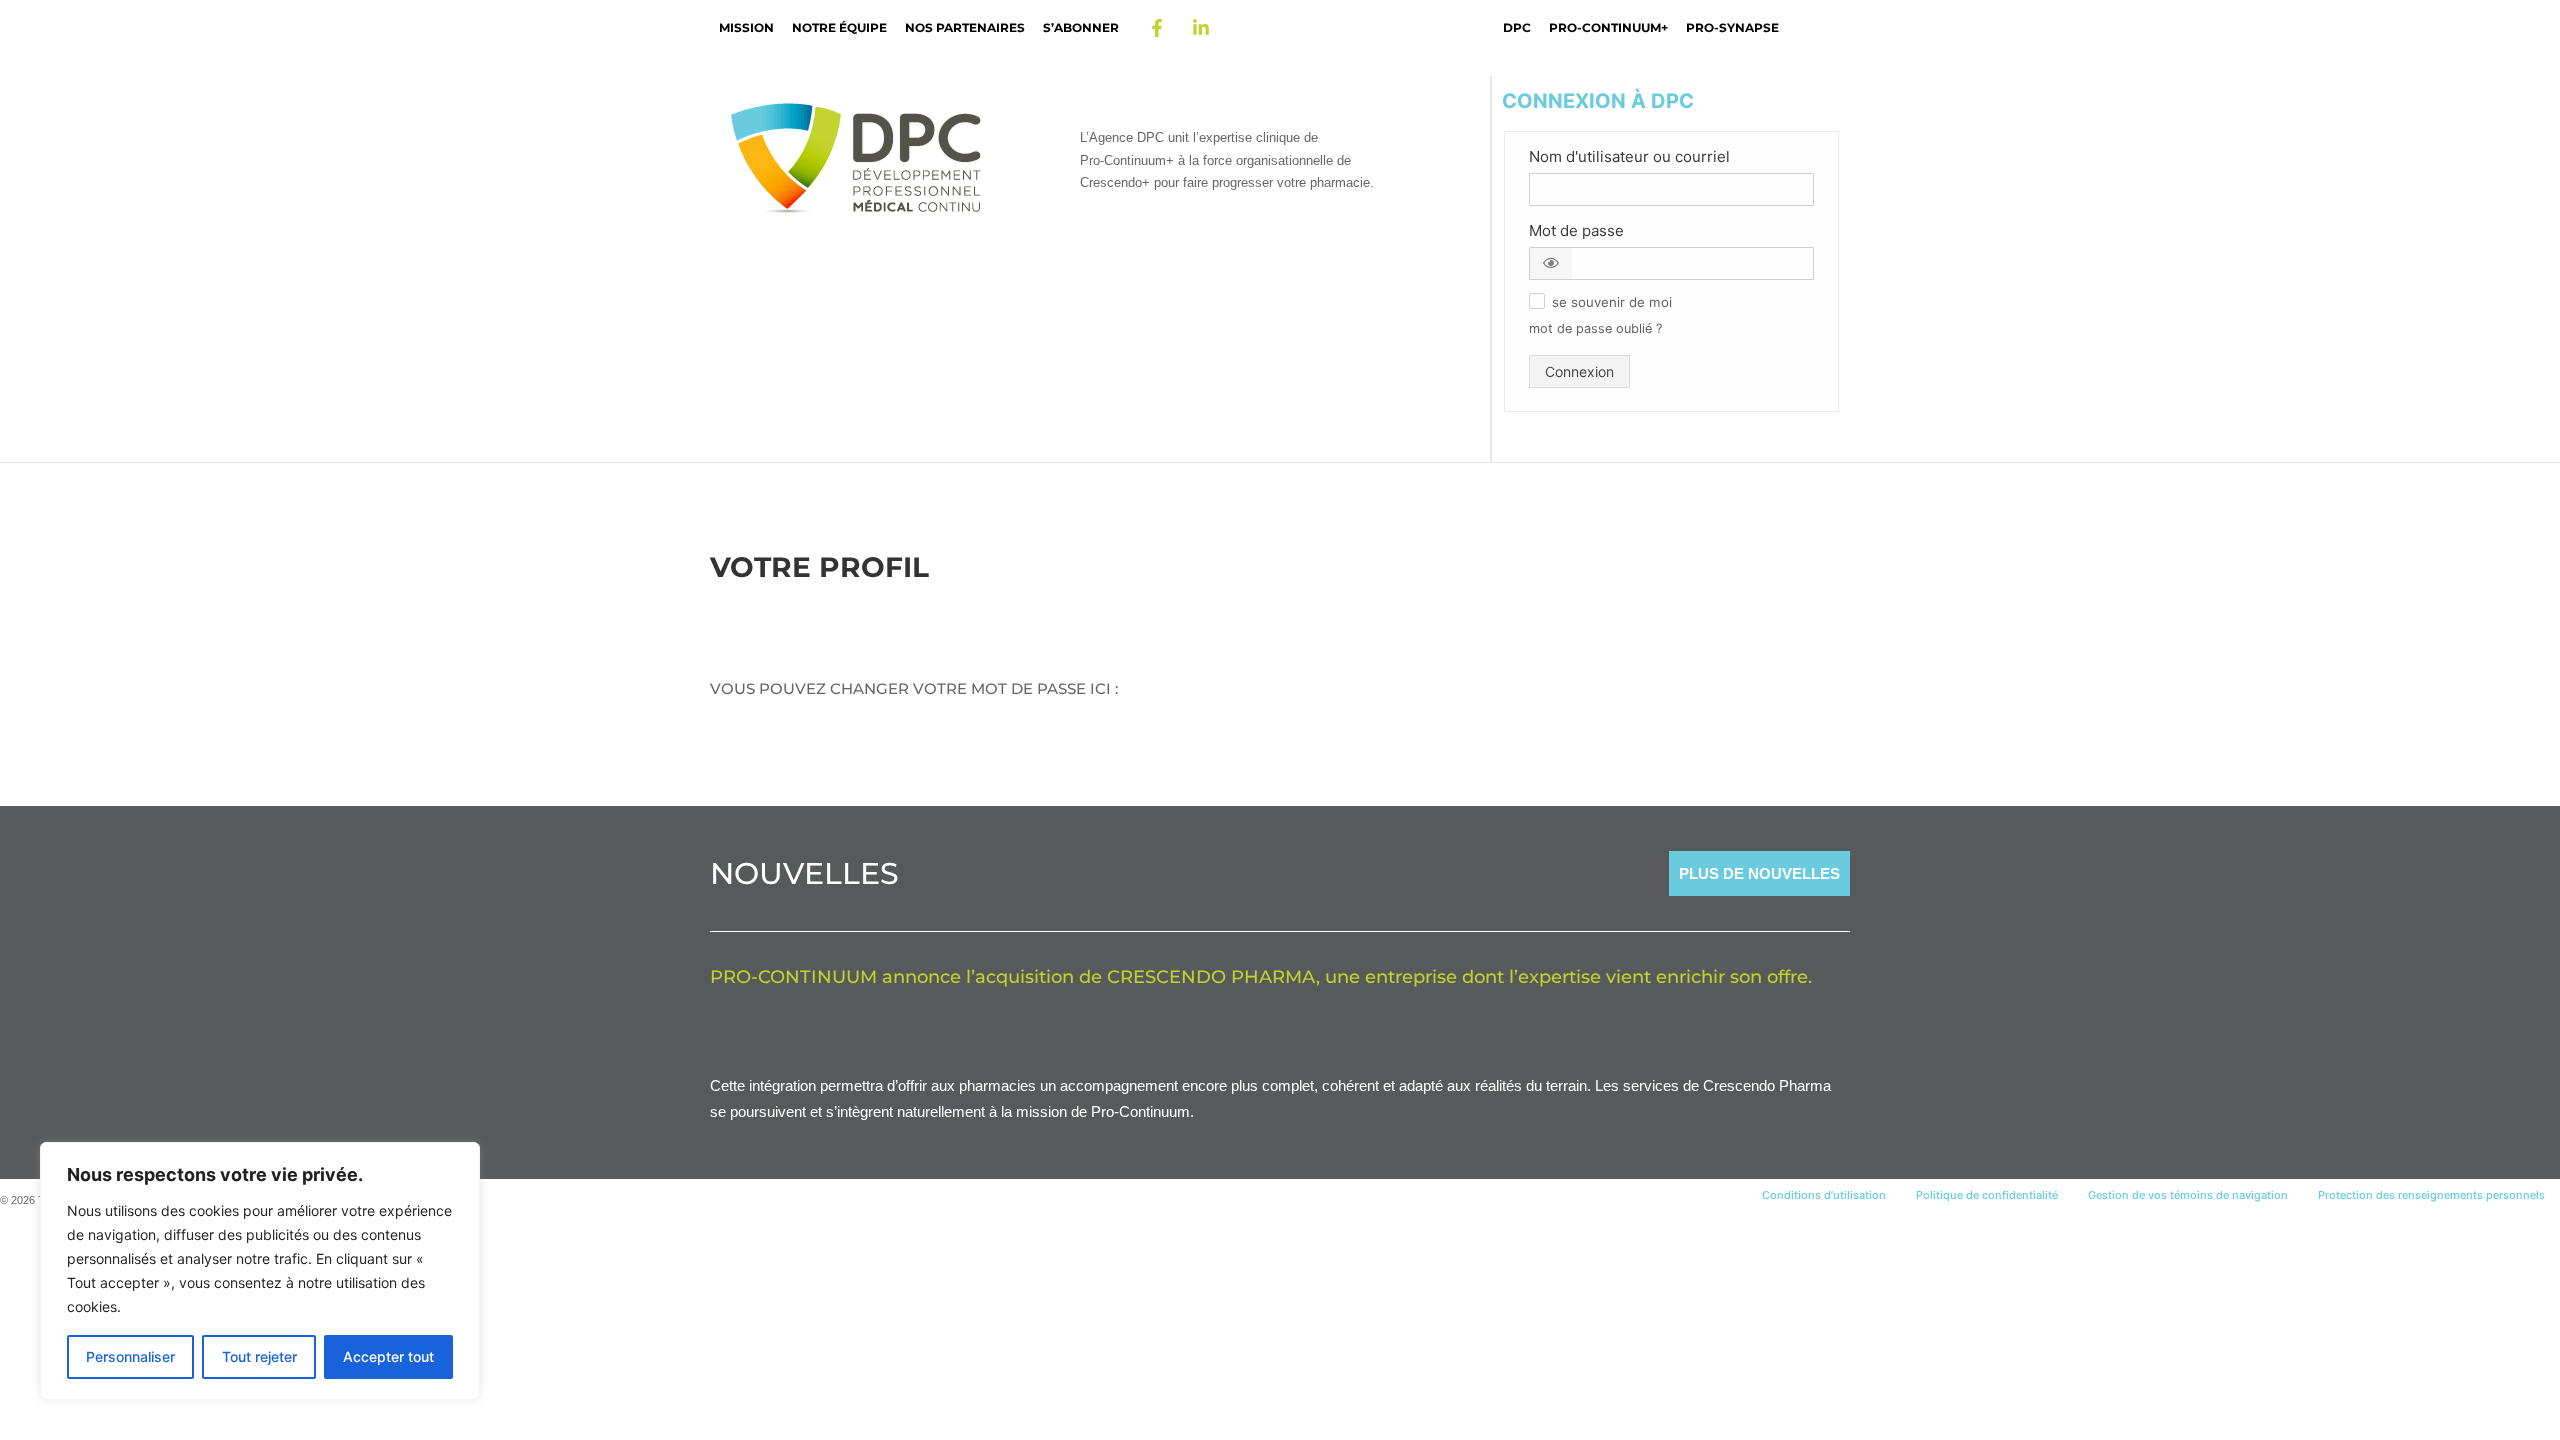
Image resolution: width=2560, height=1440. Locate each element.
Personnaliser (130, 1356)
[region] (260, 1271)
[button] (1551, 263)
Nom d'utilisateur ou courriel (1629, 156)
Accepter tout (388, 1356)
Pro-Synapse (1732, 27)
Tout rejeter (259, 1356)
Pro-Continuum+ (1608, 27)
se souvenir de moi (1612, 302)
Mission (746, 27)
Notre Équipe (839, 27)
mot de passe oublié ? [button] (1595, 328)
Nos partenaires (965, 27)
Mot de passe (1576, 230)
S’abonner (1081, 27)
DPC (1517, 27)
